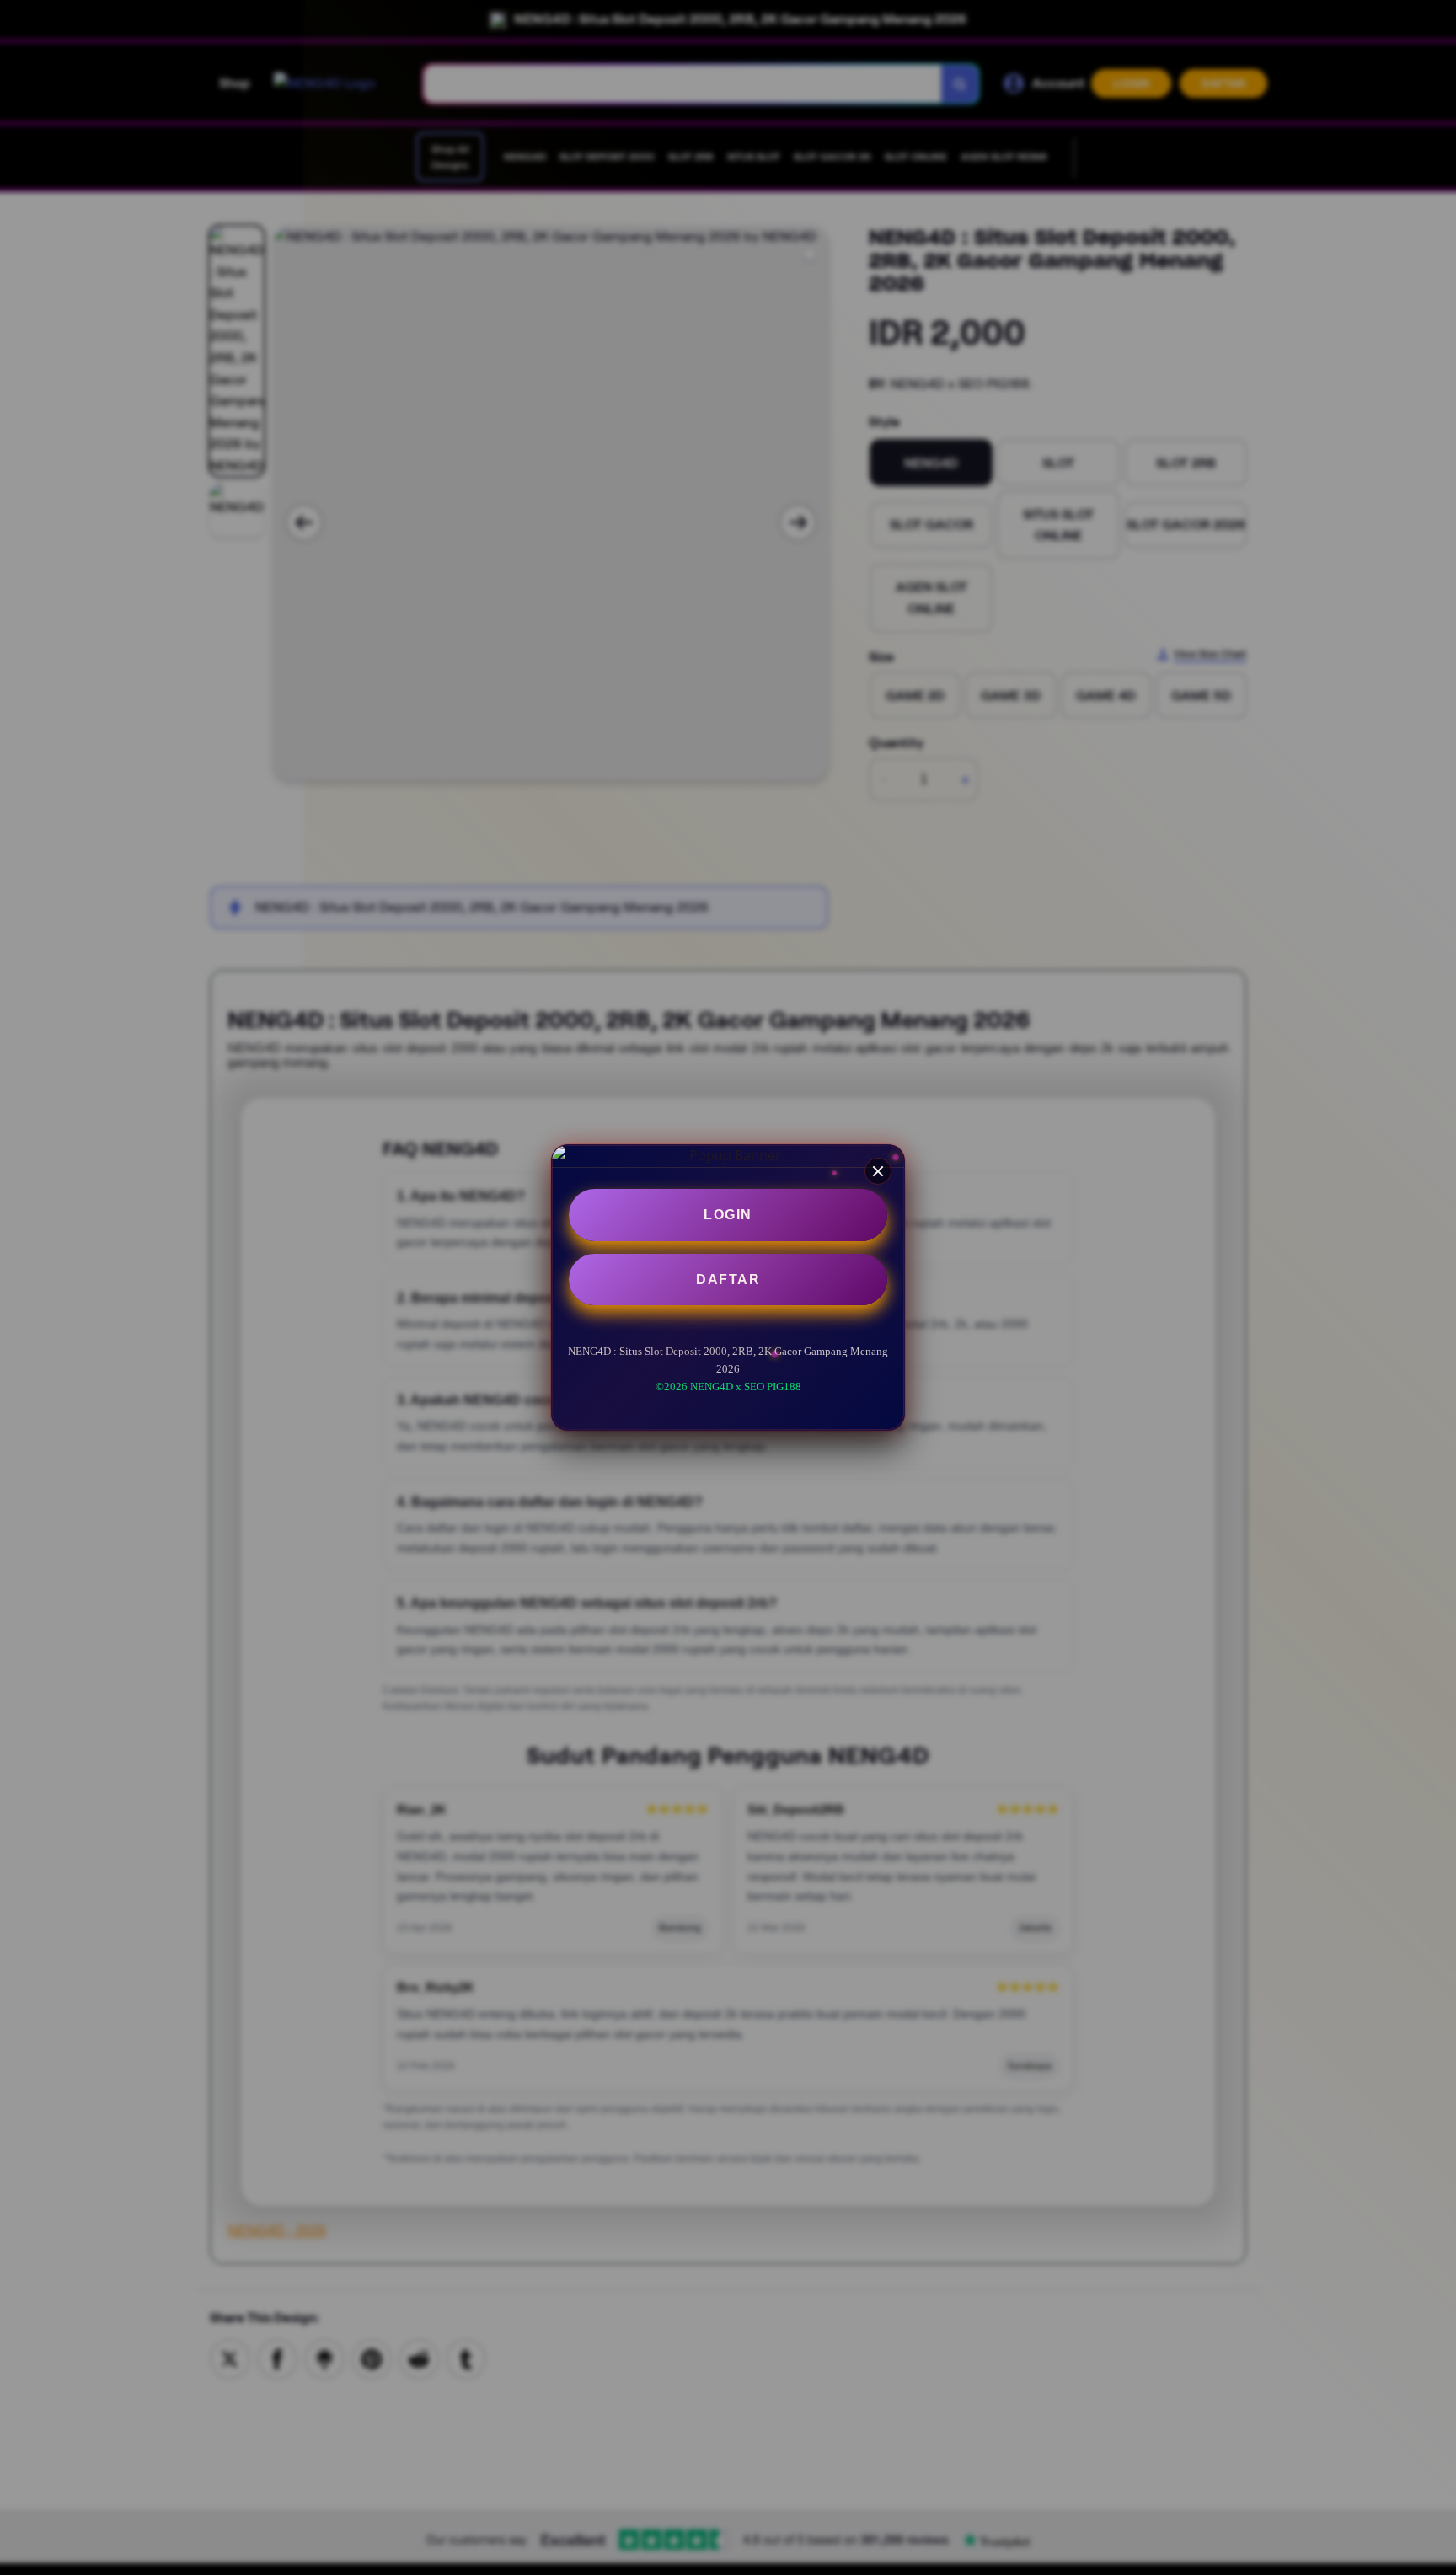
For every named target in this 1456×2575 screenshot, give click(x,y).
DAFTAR (728, 1279)
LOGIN (728, 1215)
